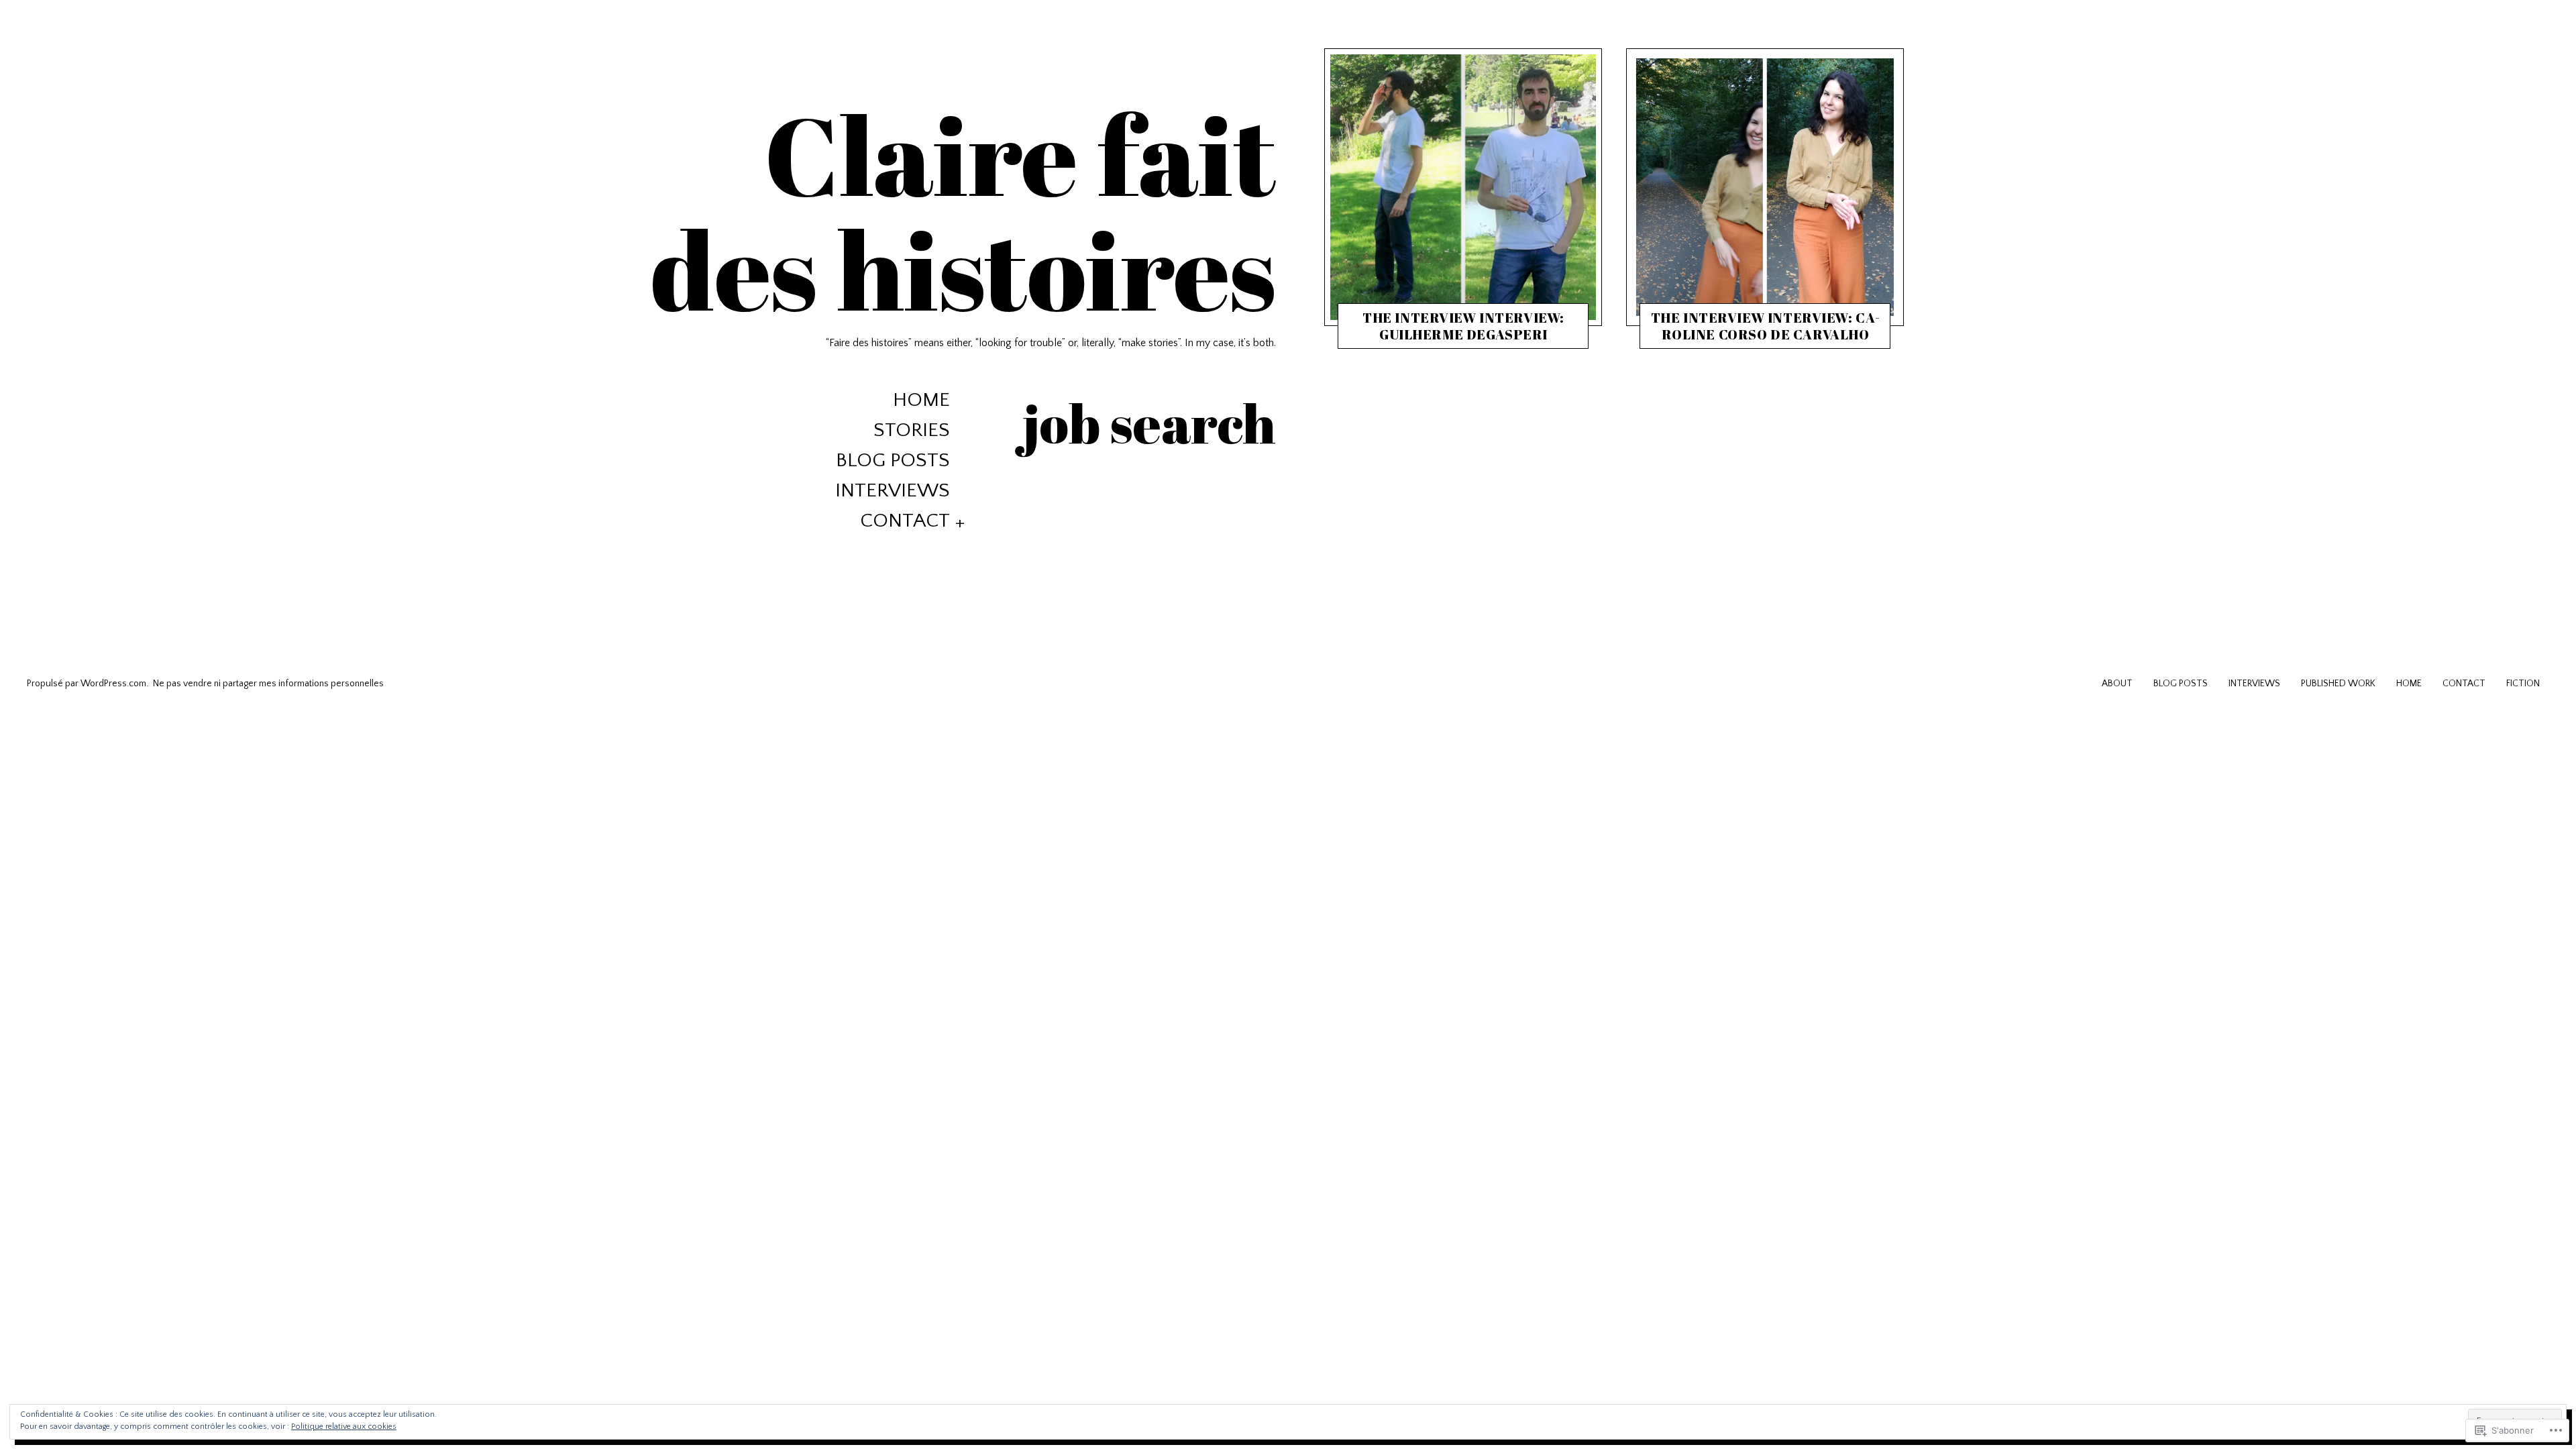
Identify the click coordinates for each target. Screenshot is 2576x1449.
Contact (905, 521)
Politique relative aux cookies (344, 1427)
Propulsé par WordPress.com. (88, 684)
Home (921, 400)
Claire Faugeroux (1469, 337)
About (2117, 684)
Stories (912, 430)
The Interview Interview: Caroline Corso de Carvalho (1766, 326)
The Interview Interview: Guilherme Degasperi (1463, 326)
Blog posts (893, 461)
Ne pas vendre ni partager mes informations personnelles (268, 684)
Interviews (893, 491)
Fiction (2523, 684)
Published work (2338, 684)
